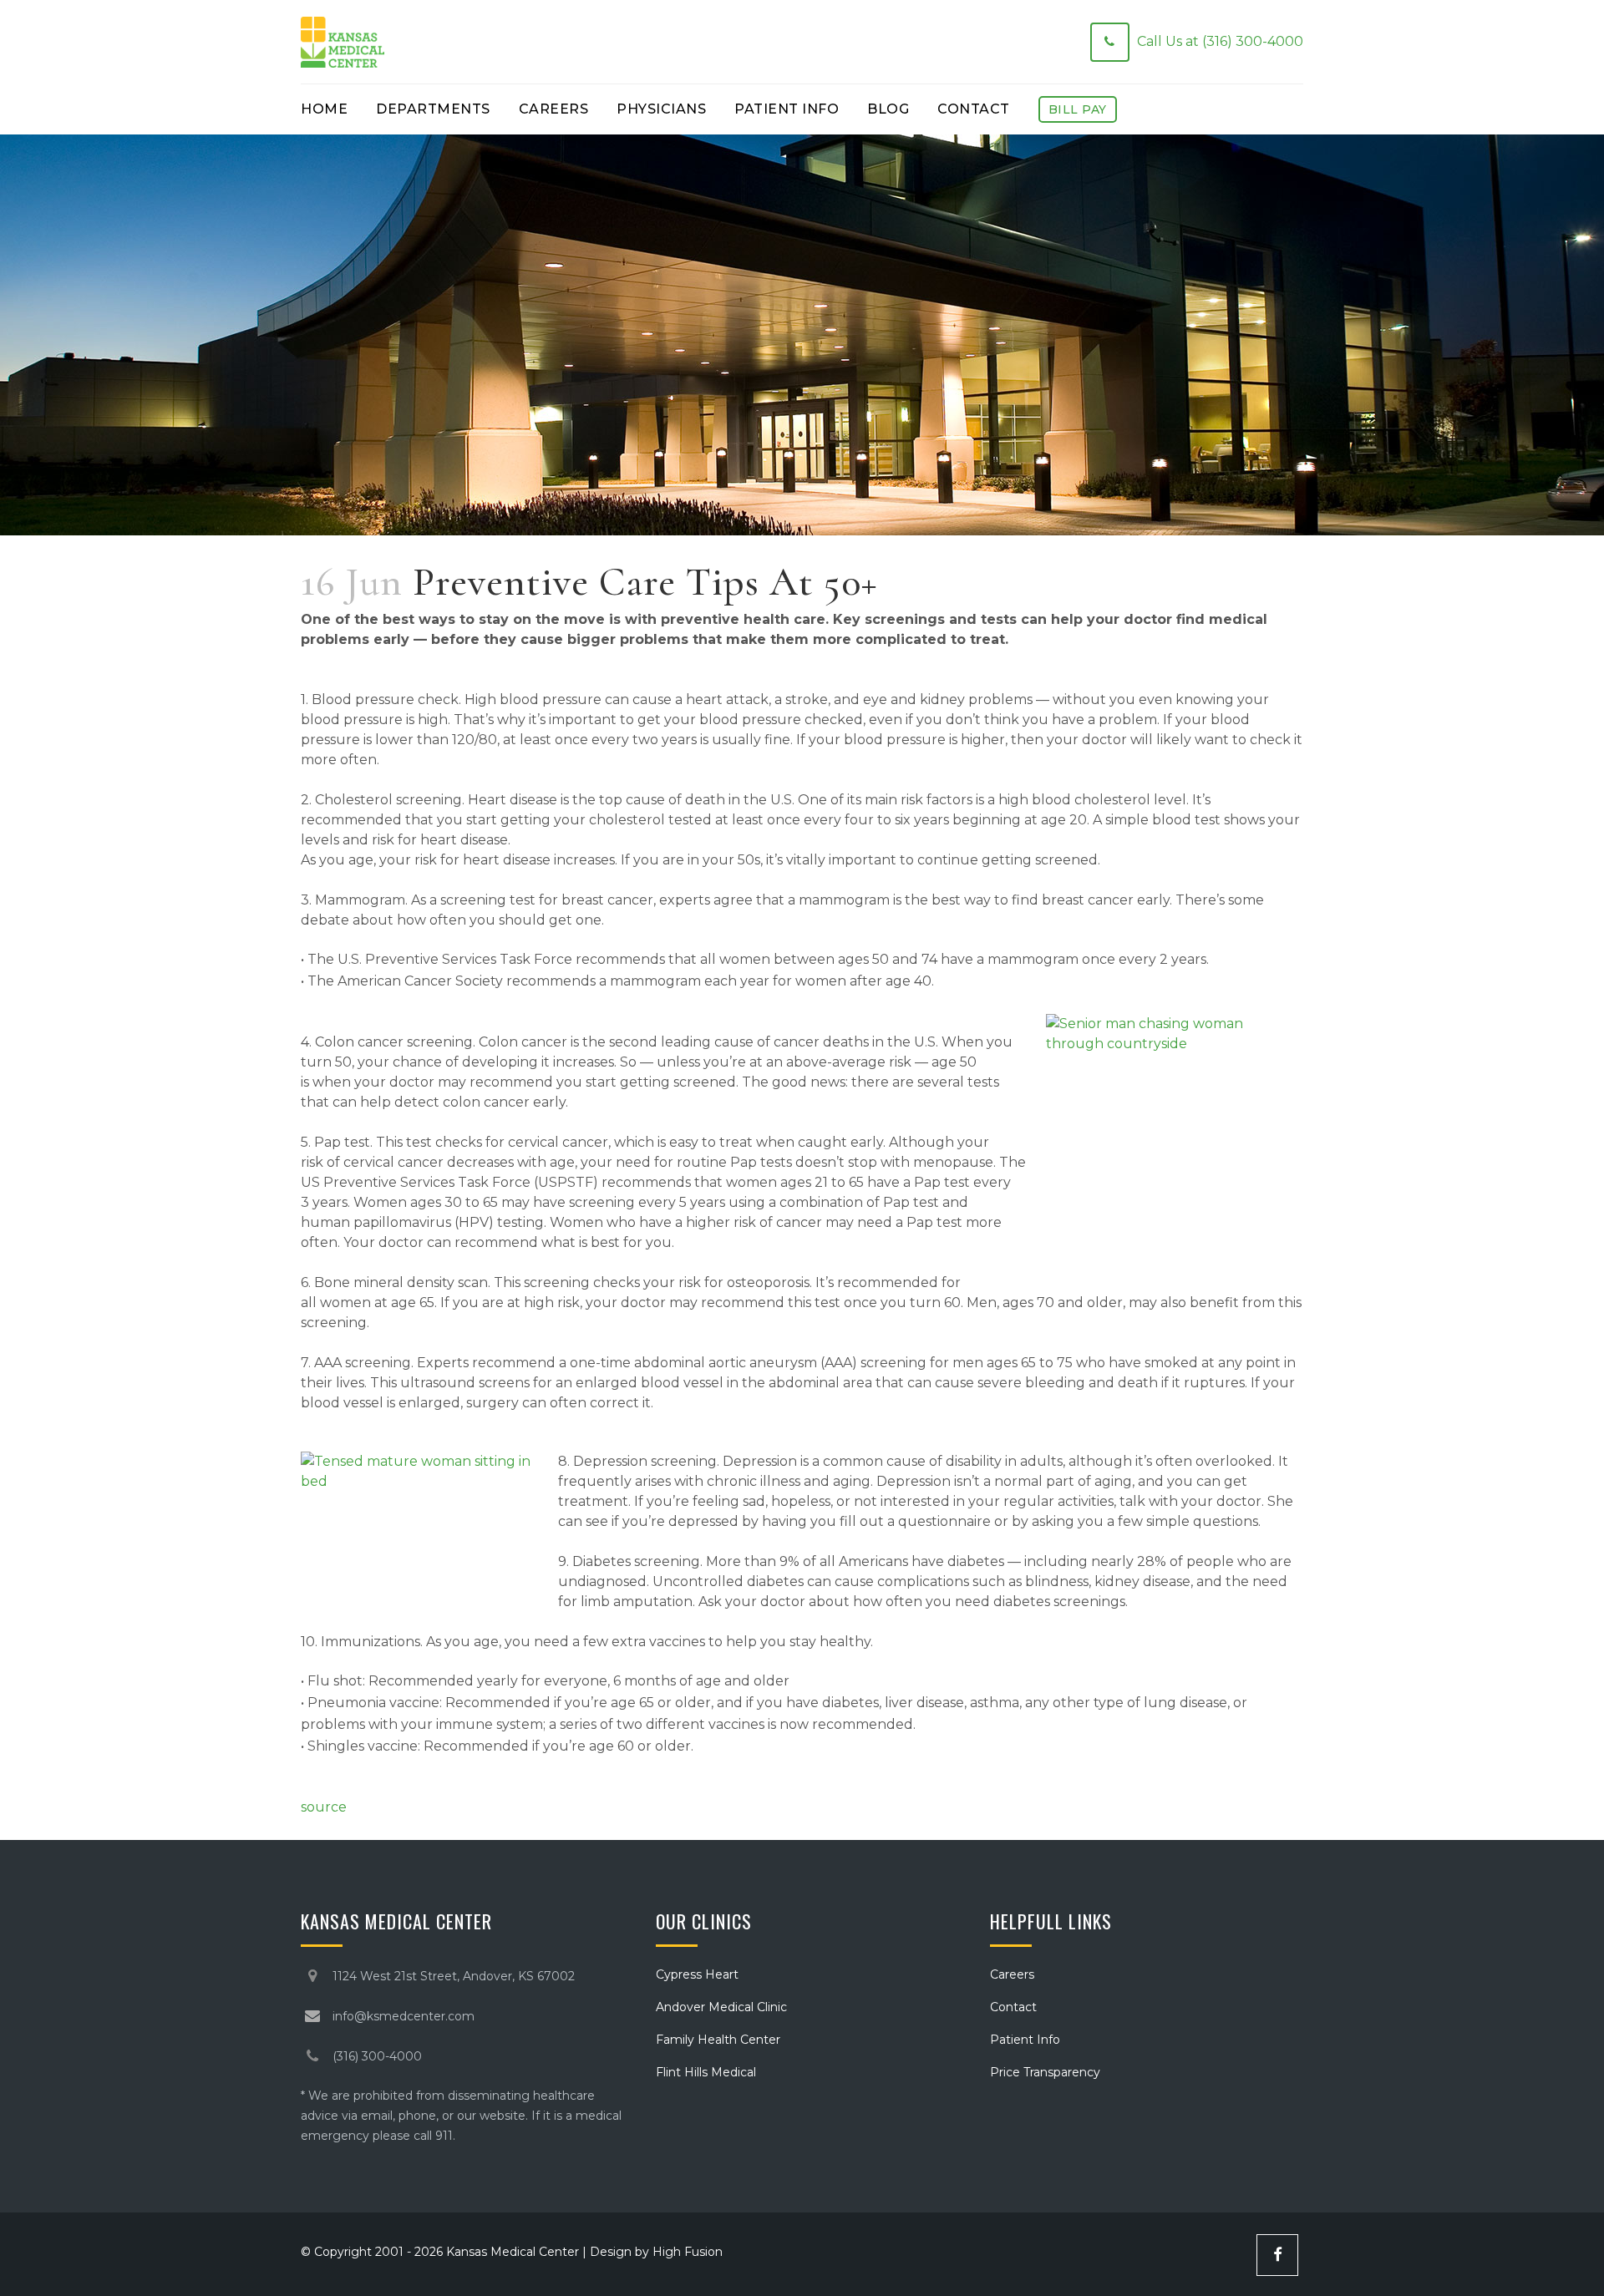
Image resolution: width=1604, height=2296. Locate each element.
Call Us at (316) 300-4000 (1220, 41)
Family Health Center (718, 2040)
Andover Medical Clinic (721, 2007)
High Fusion (688, 2252)
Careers (1012, 1974)
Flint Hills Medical (706, 2072)
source (324, 1807)
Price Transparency (1045, 2072)
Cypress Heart (697, 1974)
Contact (1013, 2007)
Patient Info (1025, 2040)
